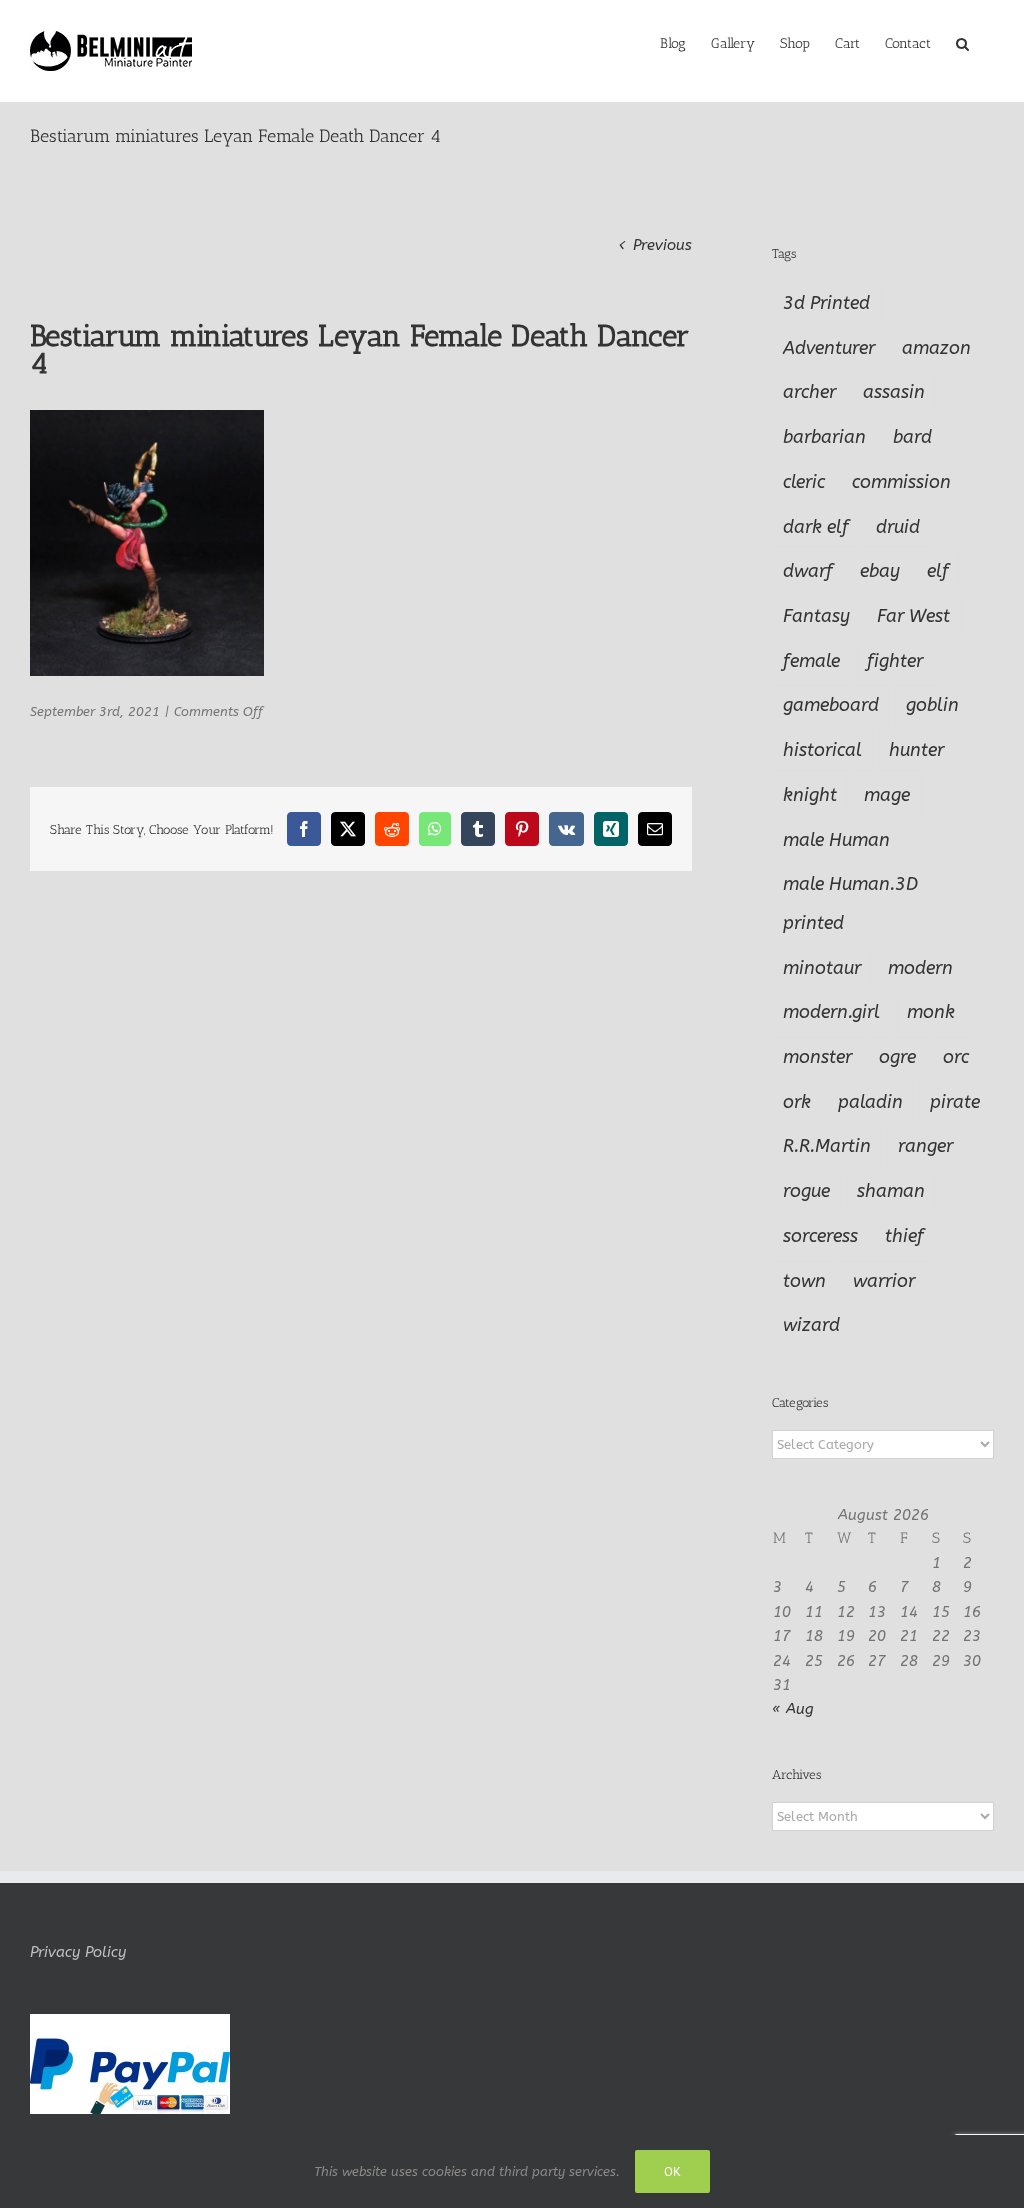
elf (938, 571)
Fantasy (816, 616)
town (804, 1281)
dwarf (808, 571)
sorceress (820, 1236)
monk (931, 1012)
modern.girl (831, 1012)
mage (887, 795)
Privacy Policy (78, 1952)
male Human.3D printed (850, 903)
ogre (897, 1057)
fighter (895, 661)
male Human (836, 840)
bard (912, 437)
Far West (913, 616)
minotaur (822, 968)
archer (809, 392)
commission (901, 482)
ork (797, 1102)
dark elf (816, 527)
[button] (962, 42)
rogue (806, 1191)
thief (904, 1236)
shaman (891, 1191)
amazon (936, 348)
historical (822, 750)
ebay (880, 571)
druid (898, 527)
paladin (870, 1102)
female (811, 661)
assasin (894, 392)
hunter (916, 750)
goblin (932, 705)
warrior (884, 1281)
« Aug (793, 1709)
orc (956, 1057)
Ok (672, 2171)
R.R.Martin (827, 1146)
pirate (955, 1102)
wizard (811, 1325)
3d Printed (826, 303)
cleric (804, 482)
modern (920, 968)
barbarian (824, 437)
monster (817, 1057)
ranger (925, 1146)
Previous (662, 245)
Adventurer (829, 348)
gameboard (831, 705)
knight (810, 795)
